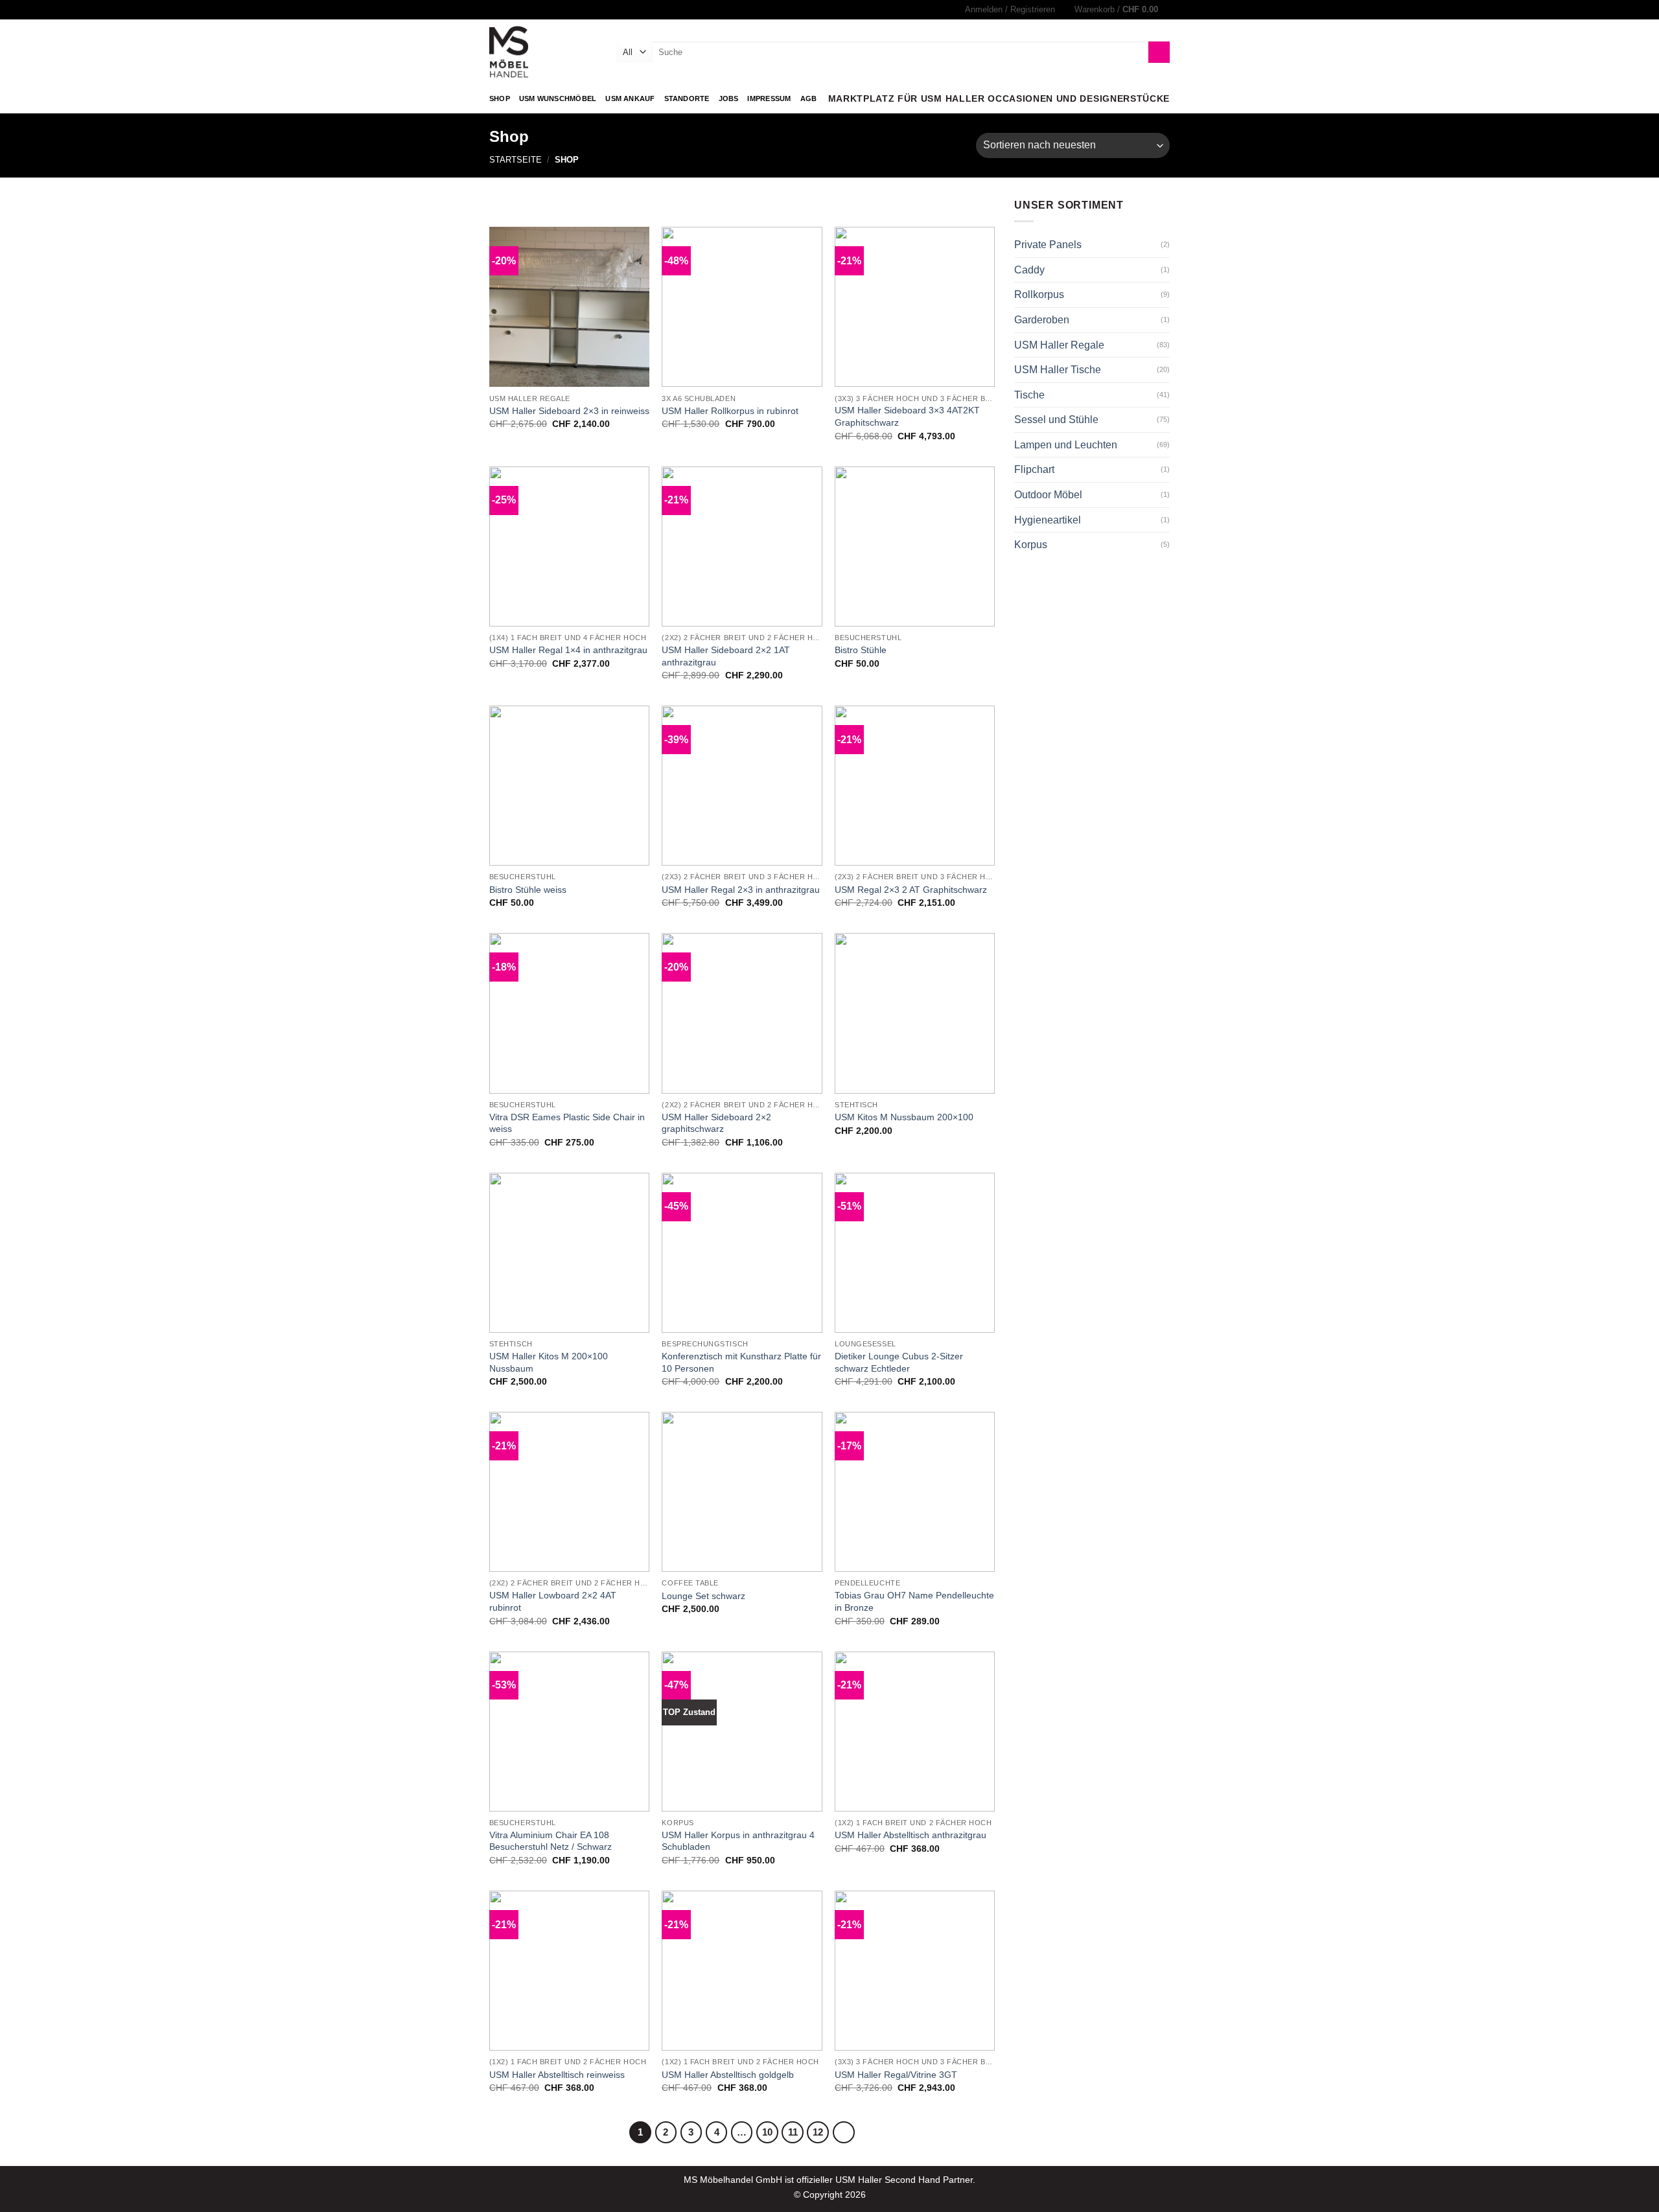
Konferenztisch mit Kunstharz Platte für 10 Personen (741, 1362)
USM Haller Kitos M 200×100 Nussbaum (549, 1362)
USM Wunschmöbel (558, 98)
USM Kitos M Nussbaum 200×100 (904, 1117)
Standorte (687, 98)
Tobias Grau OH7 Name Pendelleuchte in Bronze (914, 1601)
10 (767, 2132)
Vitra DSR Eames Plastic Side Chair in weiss (567, 1123)
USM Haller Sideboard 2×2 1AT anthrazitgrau (726, 656)
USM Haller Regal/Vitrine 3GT (896, 2075)
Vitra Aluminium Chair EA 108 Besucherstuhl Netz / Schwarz (551, 1841)
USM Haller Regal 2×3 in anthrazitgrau (741, 890)
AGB (809, 98)
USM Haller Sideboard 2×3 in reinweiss (569, 411)
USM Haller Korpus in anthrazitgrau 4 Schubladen (738, 1841)
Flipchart (1034, 469)
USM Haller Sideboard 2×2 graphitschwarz (716, 1123)
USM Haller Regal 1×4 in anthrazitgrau (568, 650)
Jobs (729, 98)
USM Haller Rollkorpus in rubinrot (730, 411)
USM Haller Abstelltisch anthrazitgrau (911, 1835)
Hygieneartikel (1048, 520)
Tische (1029, 395)
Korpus (1031, 545)
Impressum (769, 98)
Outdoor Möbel (1048, 495)
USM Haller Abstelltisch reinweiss (557, 2075)
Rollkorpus (1039, 294)
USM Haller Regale (1059, 345)
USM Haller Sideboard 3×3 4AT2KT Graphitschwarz (907, 416)
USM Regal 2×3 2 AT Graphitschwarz (911, 890)
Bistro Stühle (861, 650)
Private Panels (1048, 245)
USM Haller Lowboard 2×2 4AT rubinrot (553, 1601)
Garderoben (1042, 320)
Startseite (516, 160)
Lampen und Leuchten (1066, 445)
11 (793, 2132)
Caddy (1029, 270)
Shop (500, 98)
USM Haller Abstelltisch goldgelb (728, 2075)
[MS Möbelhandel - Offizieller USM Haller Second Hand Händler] (543, 52)
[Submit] (1159, 52)
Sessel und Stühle (1056, 420)
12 (818, 2132)
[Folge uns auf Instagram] (496, 10)
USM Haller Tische (1058, 370)
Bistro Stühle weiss (528, 890)
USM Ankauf (630, 98)
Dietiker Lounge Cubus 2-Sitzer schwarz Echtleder (899, 1362)
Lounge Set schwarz (703, 1596)
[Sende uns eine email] (508, 10)
